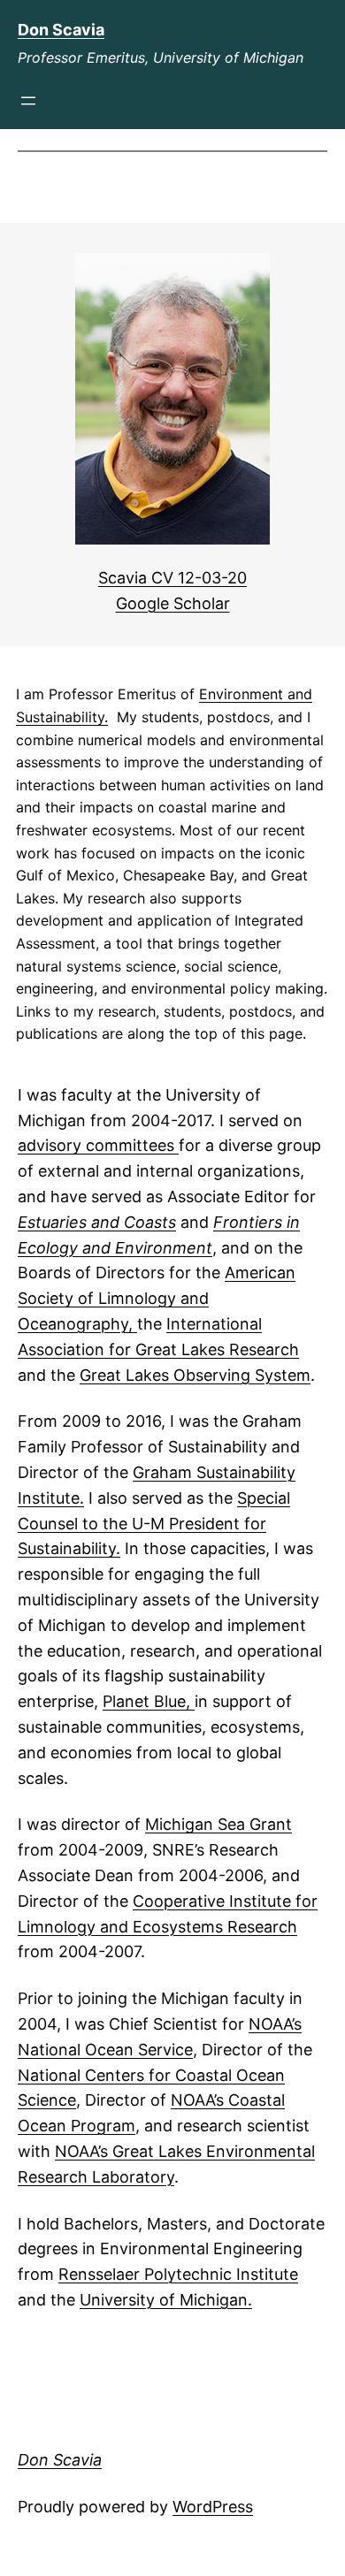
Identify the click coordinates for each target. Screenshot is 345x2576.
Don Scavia (61, 30)
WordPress (213, 2507)
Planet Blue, (149, 1701)
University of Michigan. (166, 2300)
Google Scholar (173, 603)
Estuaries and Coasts (97, 1222)
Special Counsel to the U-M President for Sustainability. (154, 1524)
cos (156, 1927)
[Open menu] (28, 101)
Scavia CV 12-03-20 (172, 578)
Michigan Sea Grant (218, 1824)
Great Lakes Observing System (195, 1375)
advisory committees (98, 1145)
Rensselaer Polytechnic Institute (178, 2274)
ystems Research (233, 1927)
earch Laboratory (110, 2177)
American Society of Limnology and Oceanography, (157, 1298)
